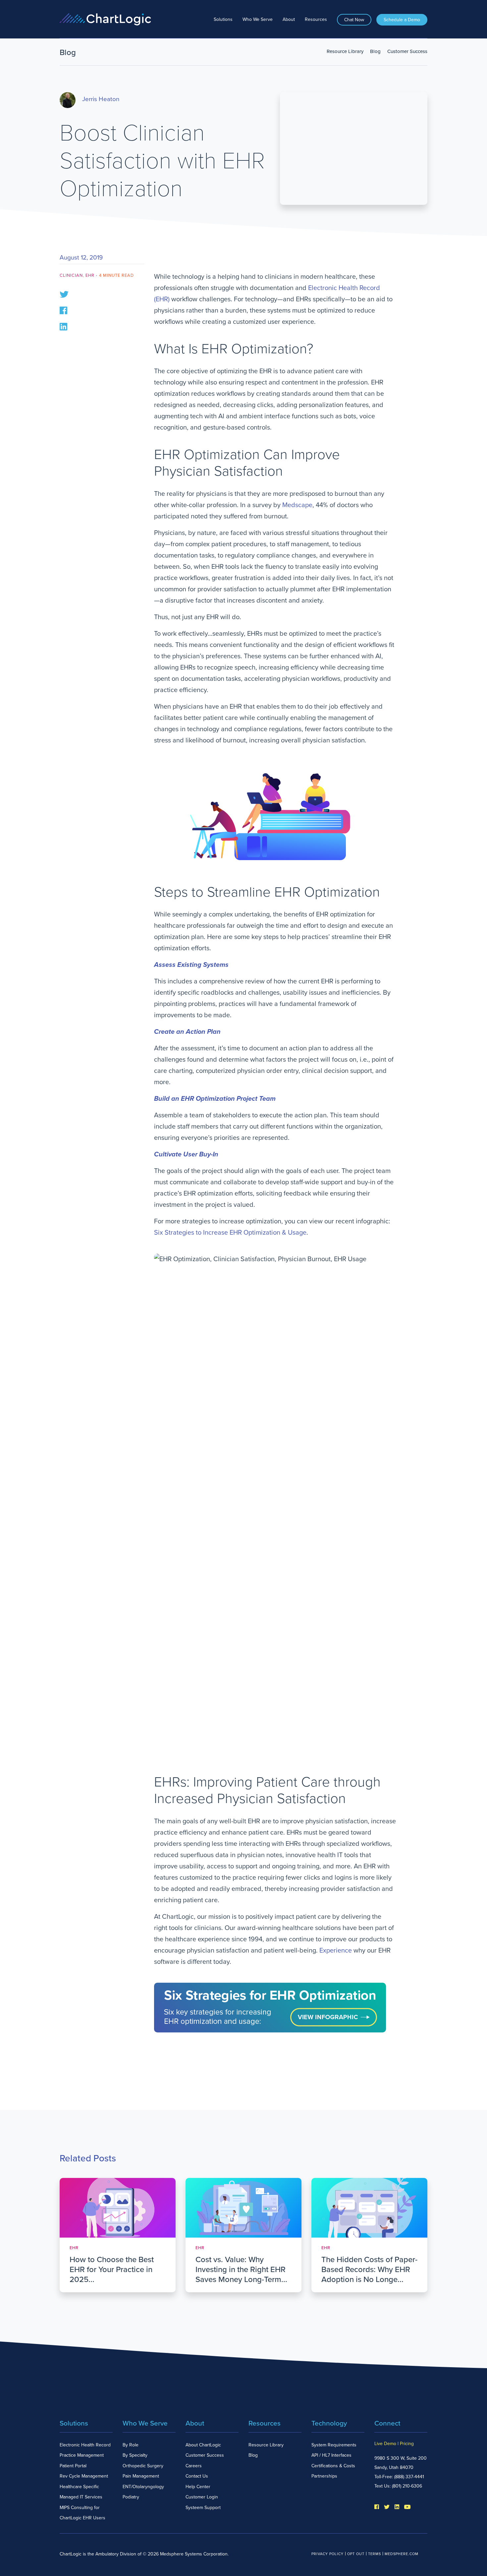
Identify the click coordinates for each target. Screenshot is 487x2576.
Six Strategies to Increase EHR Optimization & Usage (230, 1233)
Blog (375, 51)
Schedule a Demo (402, 20)
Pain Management (141, 2476)
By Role (131, 2445)
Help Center (198, 2487)
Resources (316, 19)
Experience (336, 1951)
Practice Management (82, 2455)
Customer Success (407, 51)
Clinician (71, 275)
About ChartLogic (203, 2445)
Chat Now (354, 20)
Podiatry (131, 2497)
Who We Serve (258, 19)
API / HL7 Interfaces (331, 2455)
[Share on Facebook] (63, 310)
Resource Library (345, 51)
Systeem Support (203, 2508)
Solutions (223, 19)
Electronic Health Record (85, 2445)
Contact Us (197, 2476)
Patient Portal (73, 2466)
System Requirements (334, 2445)
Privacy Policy (327, 2554)
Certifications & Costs (333, 2466)
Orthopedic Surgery (143, 2466)
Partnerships (324, 2476)
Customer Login (202, 2497)
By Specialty (135, 2455)
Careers (194, 2466)
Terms (375, 2554)
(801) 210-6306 (407, 2486)
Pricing (407, 2444)
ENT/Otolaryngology (143, 2487)
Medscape (297, 505)
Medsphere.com (402, 2554)
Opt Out (356, 2554)
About (289, 19)
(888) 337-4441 (409, 2477)
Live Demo (385, 2444)
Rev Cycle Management (84, 2476)
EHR (90, 275)
